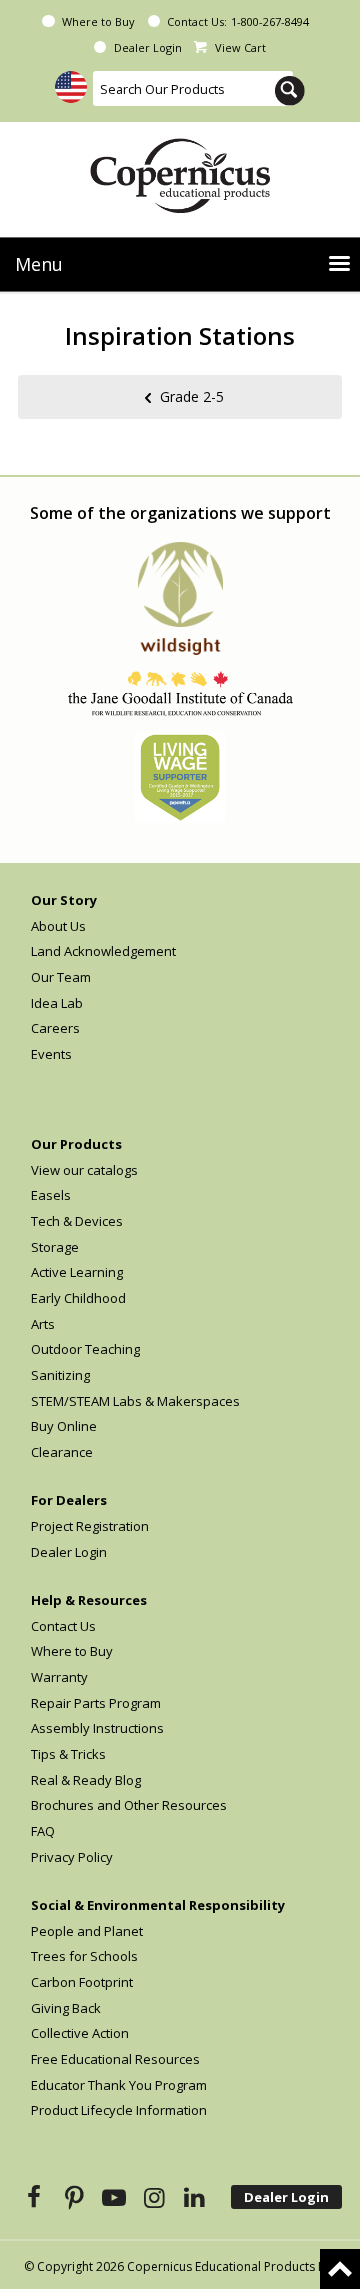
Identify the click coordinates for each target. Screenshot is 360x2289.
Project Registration (90, 1526)
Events (51, 1054)
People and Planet (87, 1931)
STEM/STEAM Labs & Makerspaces (135, 1401)
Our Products (76, 1144)
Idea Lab (57, 1003)
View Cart (240, 47)
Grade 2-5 (192, 395)
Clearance (62, 1452)
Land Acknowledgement (103, 951)
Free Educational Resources (115, 2059)
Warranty (59, 1677)
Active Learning (77, 1272)
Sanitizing (60, 1375)
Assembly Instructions (97, 1728)
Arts (43, 1324)
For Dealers (69, 1500)
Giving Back (66, 2008)
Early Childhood (78, 1298)
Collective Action (80, 2033)
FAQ (43, 1831)
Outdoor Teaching (85, 1349)
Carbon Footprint (82, 1982)
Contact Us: (197, 21)
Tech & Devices (77, 1221)
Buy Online (64, 1426)
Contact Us (63, 1626)
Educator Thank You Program (119, 2085)
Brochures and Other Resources (129, 1805)
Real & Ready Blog (86, 1780)
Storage (55, 1247)
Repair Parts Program (96, 1703)
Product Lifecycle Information (119, 2110)
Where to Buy (98, 21)
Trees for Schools (84, 1956)
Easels (51, 1195)
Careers (55, 1028)
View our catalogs (84, 1170)
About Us (58, 926)
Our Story (64, 900)
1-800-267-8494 (270, 21)
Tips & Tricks (68, 1754)
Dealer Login (148, 47)
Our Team (61, 977)
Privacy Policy (72, 1857)
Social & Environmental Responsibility (158, 1905)
